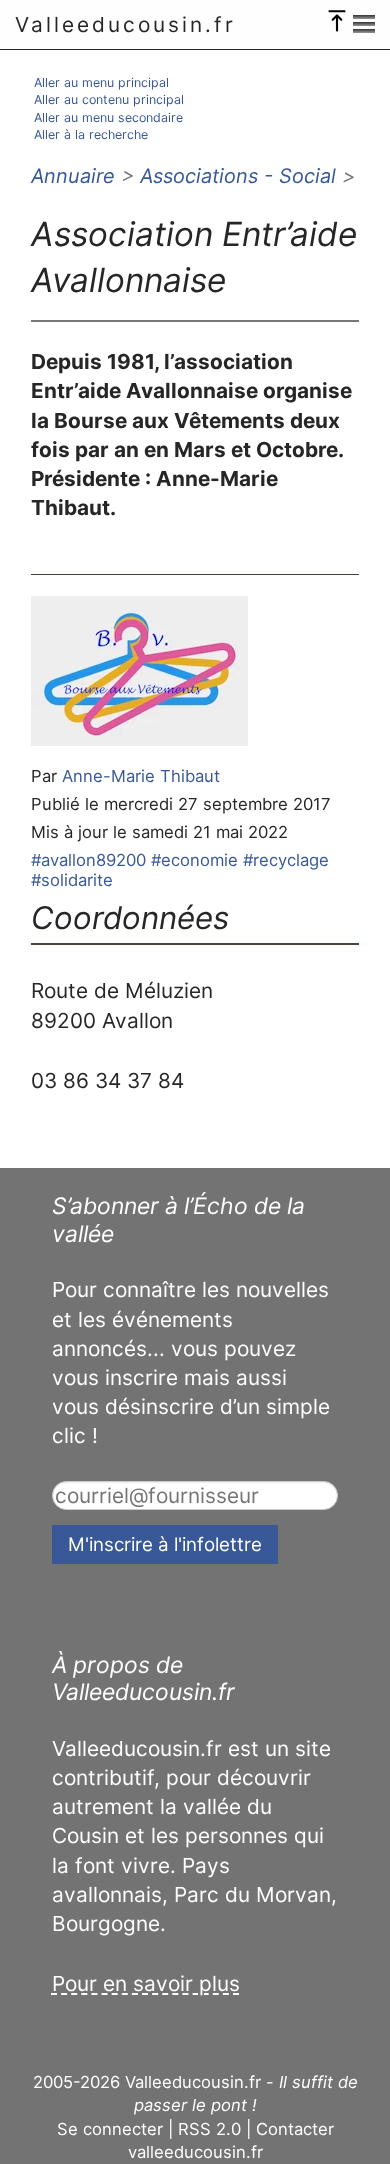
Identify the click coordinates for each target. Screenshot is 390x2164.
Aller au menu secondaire (108, 117)
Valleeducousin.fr (125, 24)
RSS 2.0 (209, 2129)
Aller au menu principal (101, 82)
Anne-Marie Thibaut (141, 776)
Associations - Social (238, 176)
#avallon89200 (88, 860)
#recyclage (286, 860)
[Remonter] (337, 16)
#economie (194, 860)
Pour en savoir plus (146, 1983)
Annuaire (73, 176)
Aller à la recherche (91, 134)
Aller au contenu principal (109, 99)
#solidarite (72, 880)
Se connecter (110, 2129)
